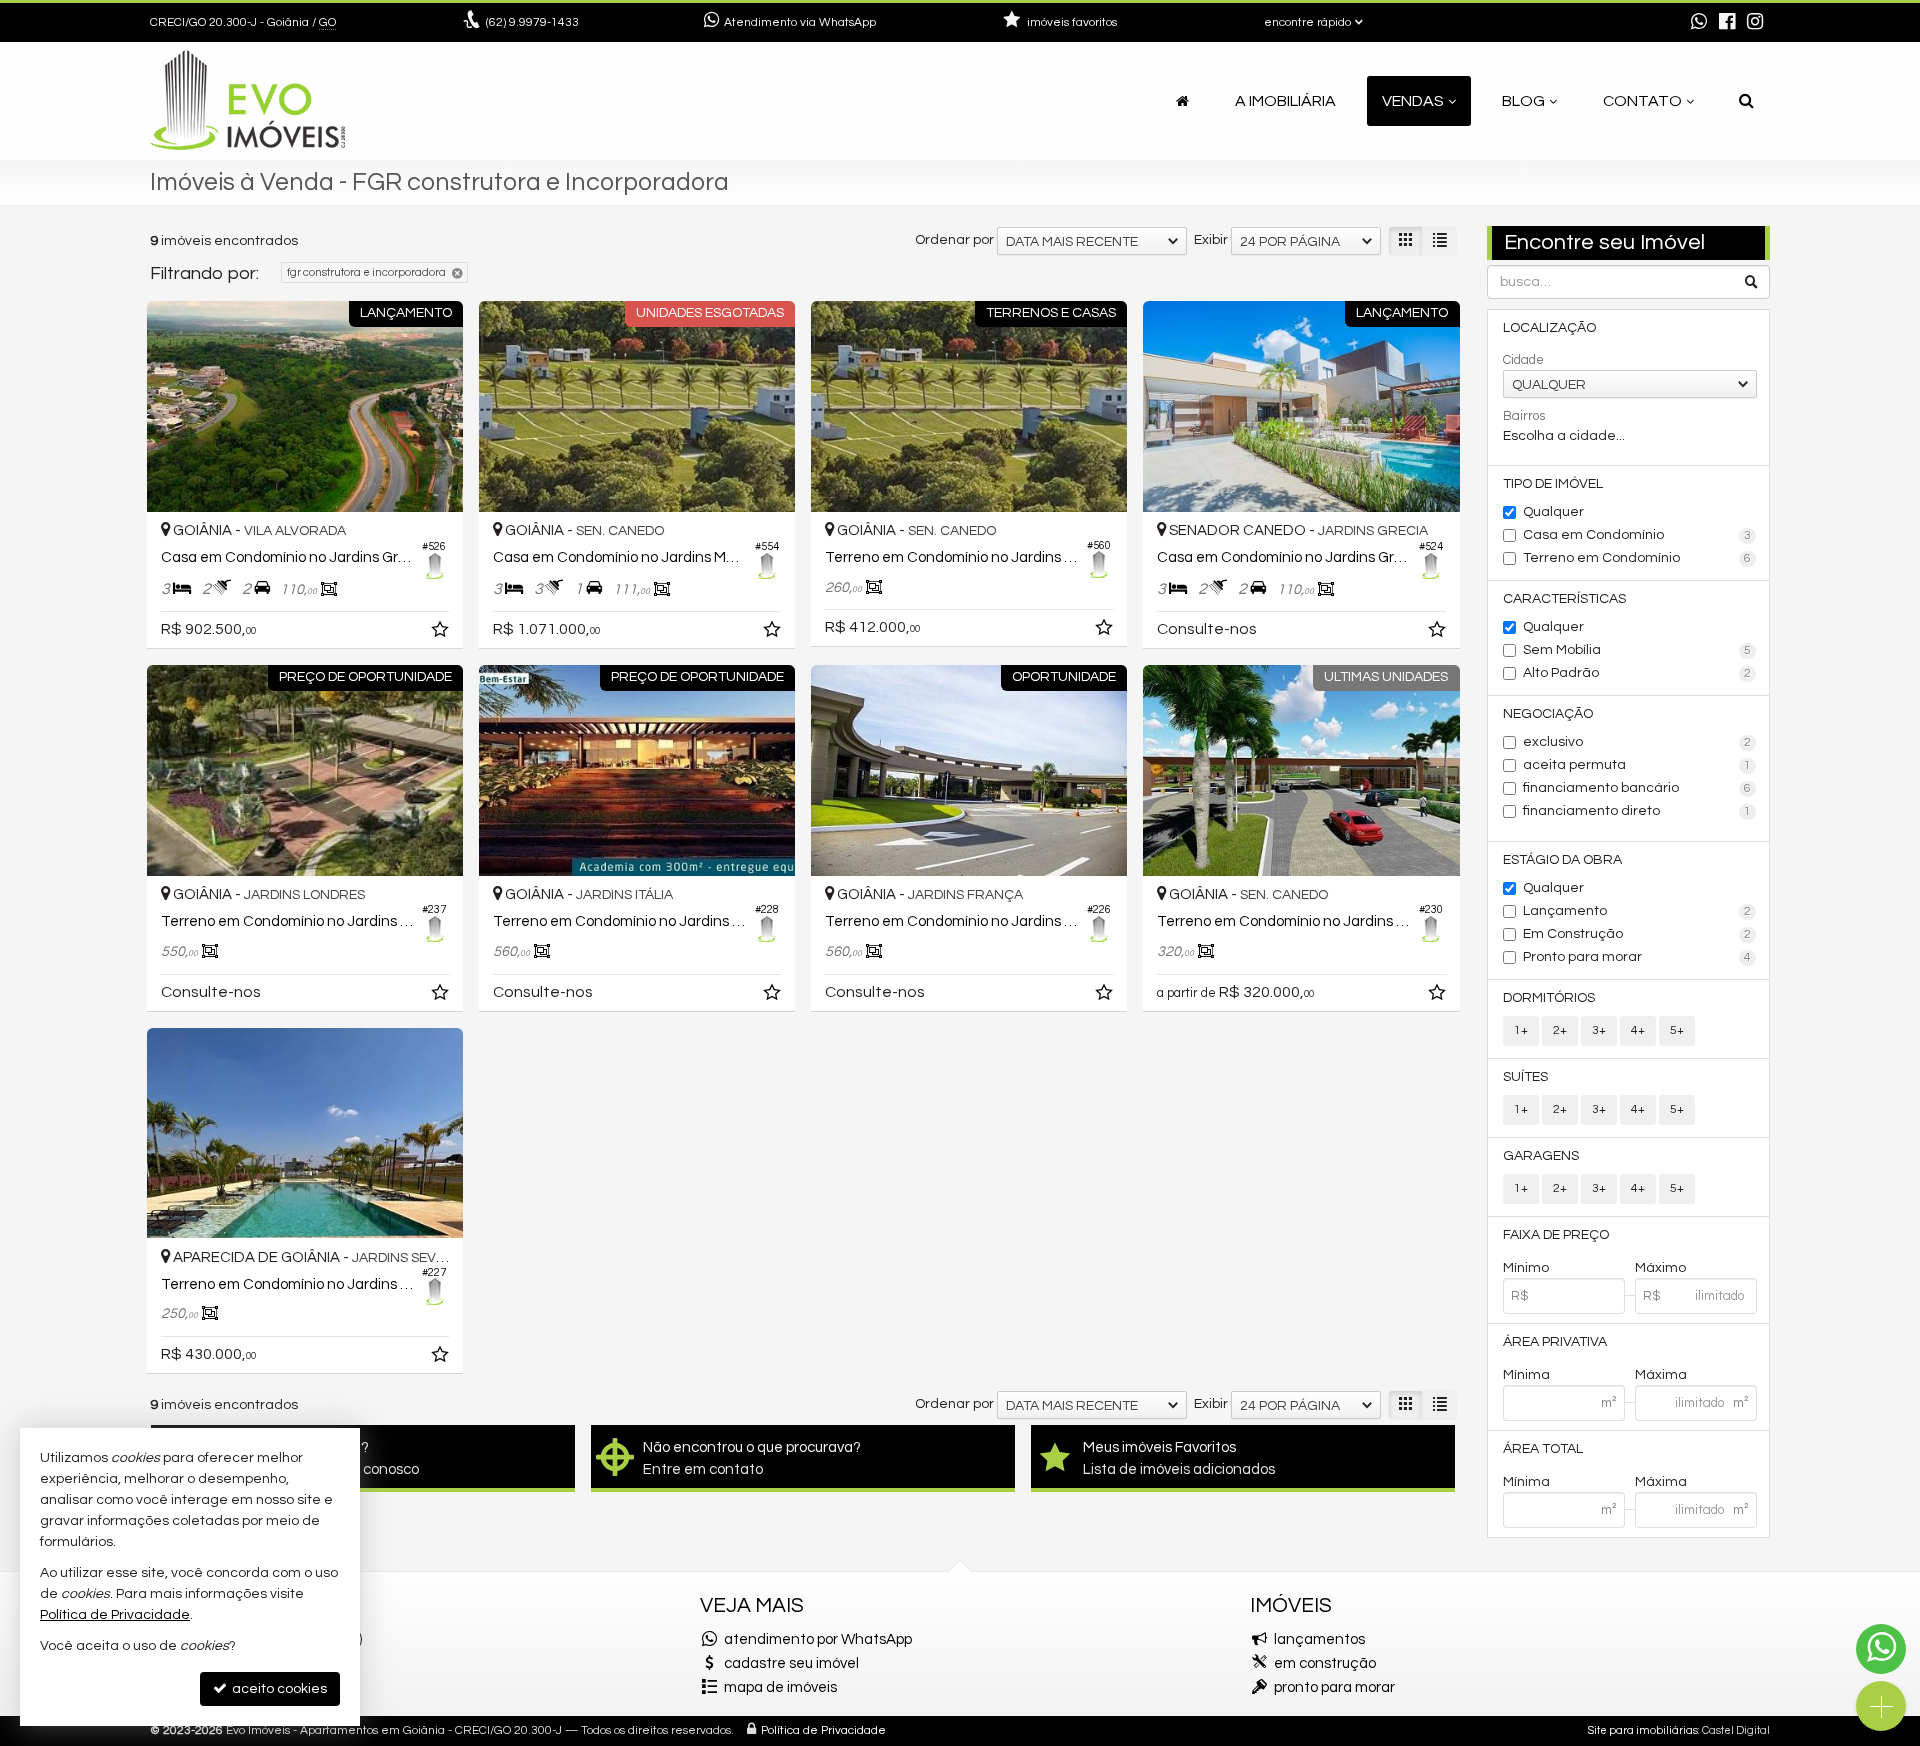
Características (1564, 599)
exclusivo (1637, 742)
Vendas (1413, 101)
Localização (1549, 328)
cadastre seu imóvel (791, 1663)
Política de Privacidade (823, 1730)
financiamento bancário (1637, 788)
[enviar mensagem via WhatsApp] (1699, 23)
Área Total (1543, 1449)
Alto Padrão (1637, 673)
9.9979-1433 (532, 22)
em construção (1325, 1663)
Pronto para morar (1637, 957)
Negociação (1548, 714)
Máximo (1660, 1268)
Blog (1523, 101)
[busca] (1746, 101)
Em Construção (1637, 934)
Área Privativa (1555, 1342)
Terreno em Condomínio (1637, 558)
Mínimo (1526, 1268)
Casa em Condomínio (1637, 535)
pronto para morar (1334, 1687)
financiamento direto (1637, 811)
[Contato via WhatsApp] (1881, 1649)
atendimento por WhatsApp (818, 1639)
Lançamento (1637, 911)
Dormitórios (1549, 998)
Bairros (1524, 416)
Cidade (1523, 360)
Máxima (1661, 1375)
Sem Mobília (1637, 650)
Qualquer (1553, 512)
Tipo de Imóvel (1553, 484)
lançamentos (1319, 1639)
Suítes (1525, 1077)
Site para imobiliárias (1643, 1730)
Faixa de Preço (1556, 1235)
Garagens (1541, 1156)
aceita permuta (1637, 765)
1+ (1521, 1030)
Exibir (1211, 240)
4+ (1638, 1030)
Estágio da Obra (1562, 860)
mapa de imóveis (780, 1687)
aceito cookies (278, 1689)
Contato (1642, 101)
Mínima (1526, 1375)
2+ (1560, 1030)
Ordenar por (954, 240)
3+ (1599, 1030)
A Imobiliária (1285, 101)
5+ (1677, 1030)
